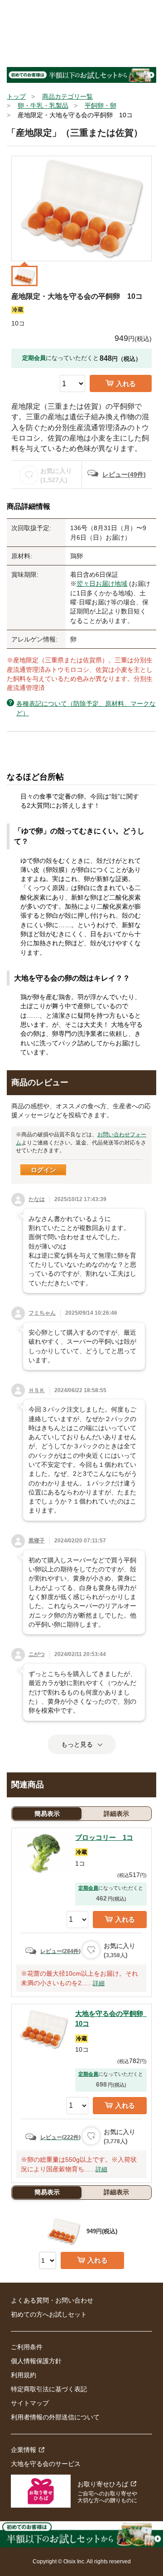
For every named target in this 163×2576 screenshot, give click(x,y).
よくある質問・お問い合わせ (52, 2300)
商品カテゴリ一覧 (67, 96)
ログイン (43, 1170)
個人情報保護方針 (36, 2361)
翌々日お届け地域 (102, 584)
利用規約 (24, 2375)
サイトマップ (30, 2403)
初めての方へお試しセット (49, 2314)
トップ (16, 96)
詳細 (99, 1983)
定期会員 (88, 1888)
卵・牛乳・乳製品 (43, 105)
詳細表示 (116, 1814)
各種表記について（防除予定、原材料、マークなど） (86, 708)
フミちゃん (42, 1313)
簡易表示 (47, 1814)
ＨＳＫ (37, 1390)
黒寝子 (37, 1541)
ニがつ (37, 1654)
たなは (37, 1199)
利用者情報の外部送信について (55, 2417)
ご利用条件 (27, 2347)
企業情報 (24, 2450)
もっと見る (77, 1744)
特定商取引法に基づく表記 (49, 2389)
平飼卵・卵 (101, 105)
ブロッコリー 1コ (104, 1837)
